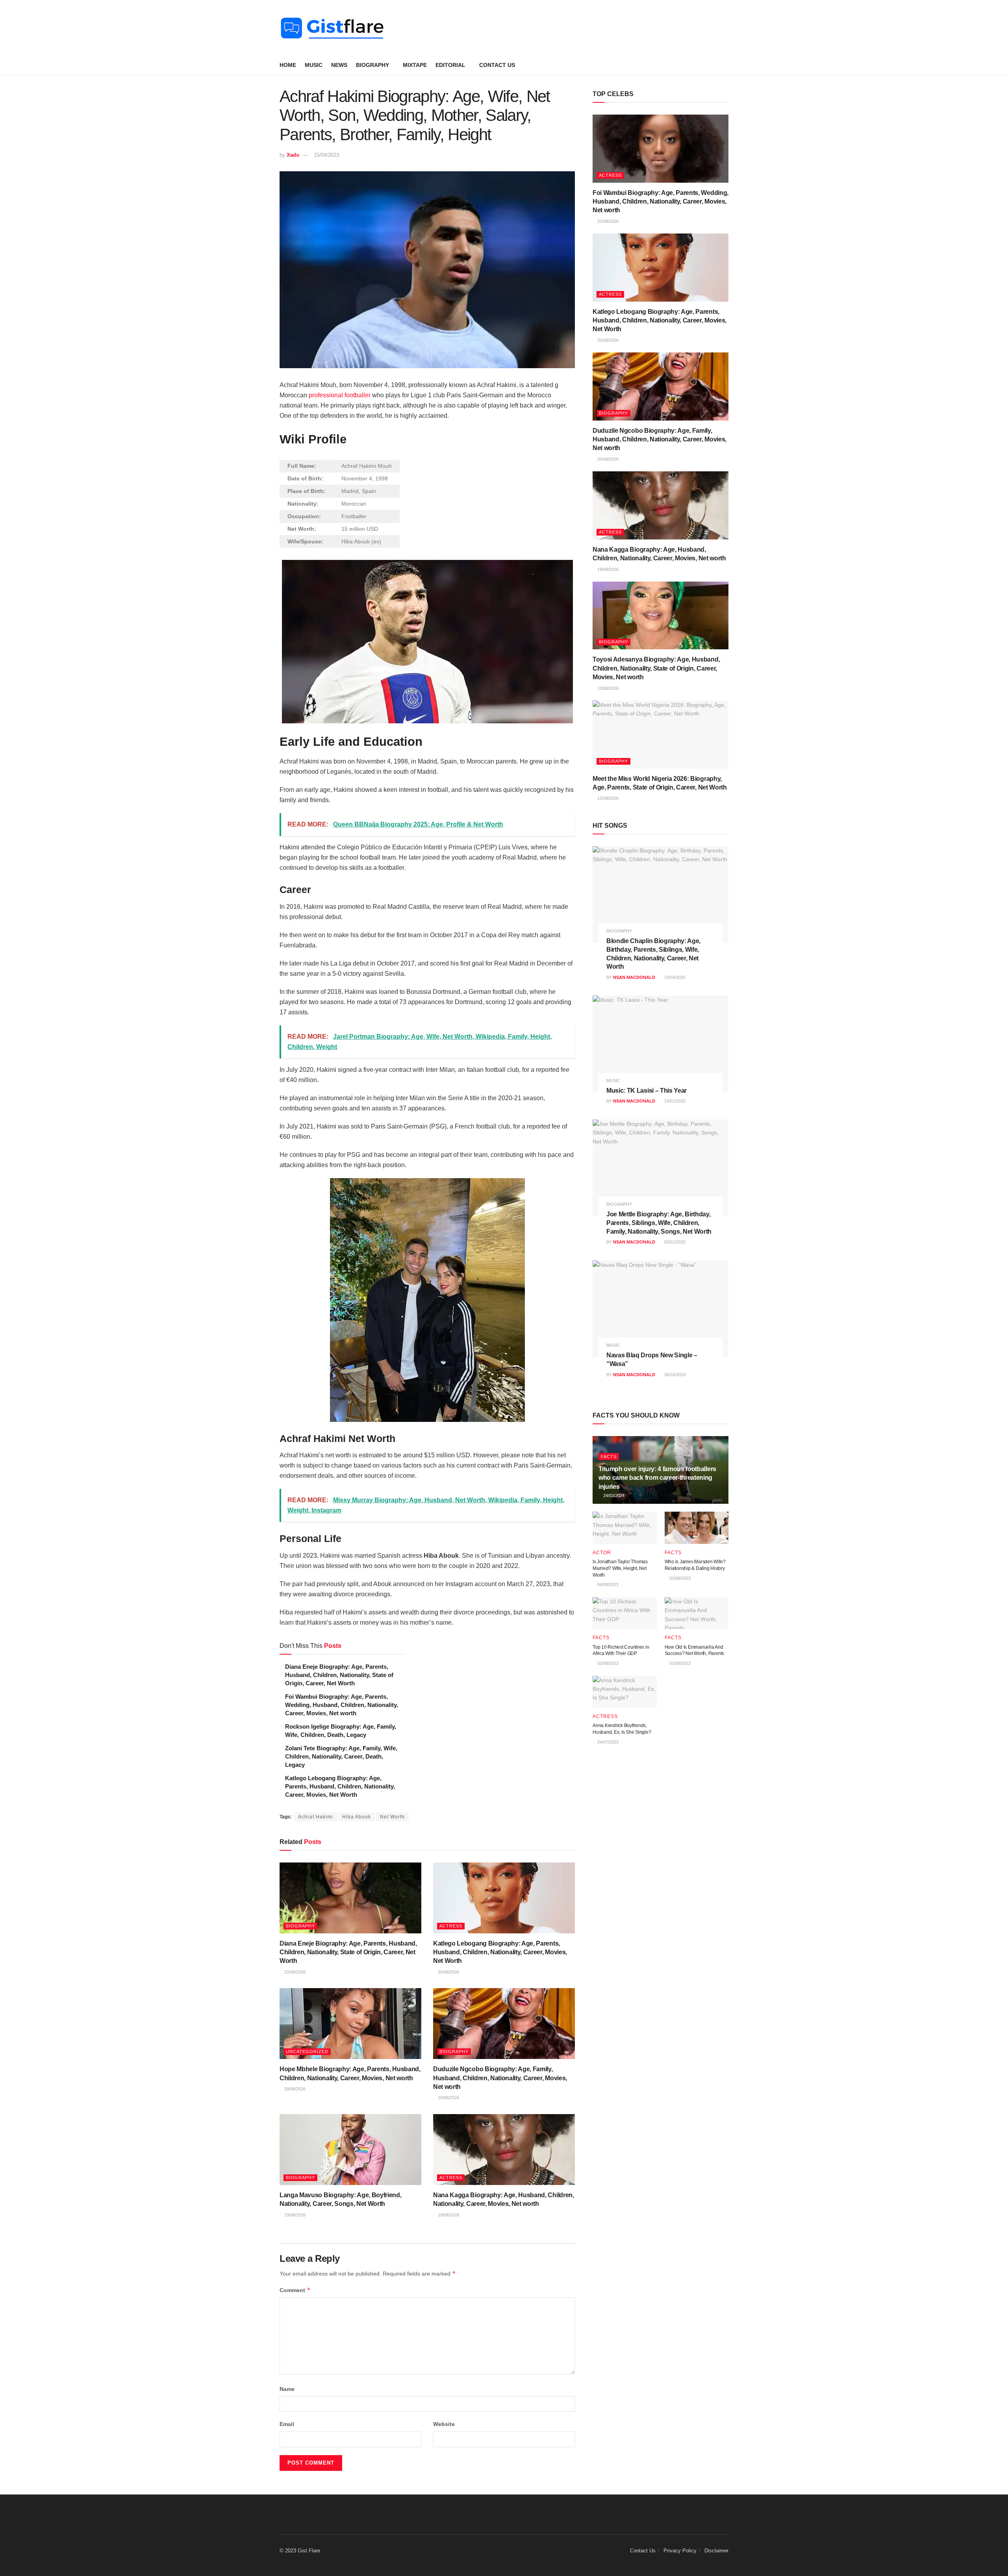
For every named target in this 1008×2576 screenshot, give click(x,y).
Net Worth (392, 1817)
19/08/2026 (294, 2215)
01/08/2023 (679, 1663)
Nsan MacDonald (634, 977)
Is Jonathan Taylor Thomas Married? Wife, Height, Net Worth (620, 1568)
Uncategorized (307, 2052)
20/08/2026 (448, 1972)
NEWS (339, 65)
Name (287, 2389)
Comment (295, 2290)
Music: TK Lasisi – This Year (647, 1091)
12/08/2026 (607, 798)
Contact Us (497, 65)
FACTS (609, 1457)
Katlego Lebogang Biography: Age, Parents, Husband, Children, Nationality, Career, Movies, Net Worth (340, 1786)
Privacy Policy (680, 2551)
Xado (293, 155)
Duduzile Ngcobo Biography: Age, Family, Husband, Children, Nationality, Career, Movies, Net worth (500, 2078)
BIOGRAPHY (372, 65)
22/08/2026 (294, 1972)
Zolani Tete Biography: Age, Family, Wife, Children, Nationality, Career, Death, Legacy (341, 1756)
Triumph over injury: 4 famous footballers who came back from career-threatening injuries (657, 1478)
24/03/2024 (613, 1496)
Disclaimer (716, 2551)
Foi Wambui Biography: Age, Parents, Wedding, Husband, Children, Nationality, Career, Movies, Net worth (342, 1705)
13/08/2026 (607, 688)
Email (287, 2424)
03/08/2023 (679, 1578)
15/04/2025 (674, 977)
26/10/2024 (674, 1375)
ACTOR (602, 1553)
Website (444, 2424)
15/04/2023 (326, 155)
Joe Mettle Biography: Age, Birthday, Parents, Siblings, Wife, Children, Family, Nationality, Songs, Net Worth (659, 1223)
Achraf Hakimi (316, 1817)
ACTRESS (451, 1926)
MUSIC (314, 65)
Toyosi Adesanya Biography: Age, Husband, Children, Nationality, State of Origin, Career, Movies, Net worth (656, 668)
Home (288, 65)
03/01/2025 (674, 1242)
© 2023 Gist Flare (300, 2551)
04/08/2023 (607, 1585)
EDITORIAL (450, 65)
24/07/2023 (607, 1742)
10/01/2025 (674, 1101)
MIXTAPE (415, 65)
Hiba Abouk (357, 1817)
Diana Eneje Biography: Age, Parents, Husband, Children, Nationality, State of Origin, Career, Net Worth (339, 1675)
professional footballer (340, 395)
